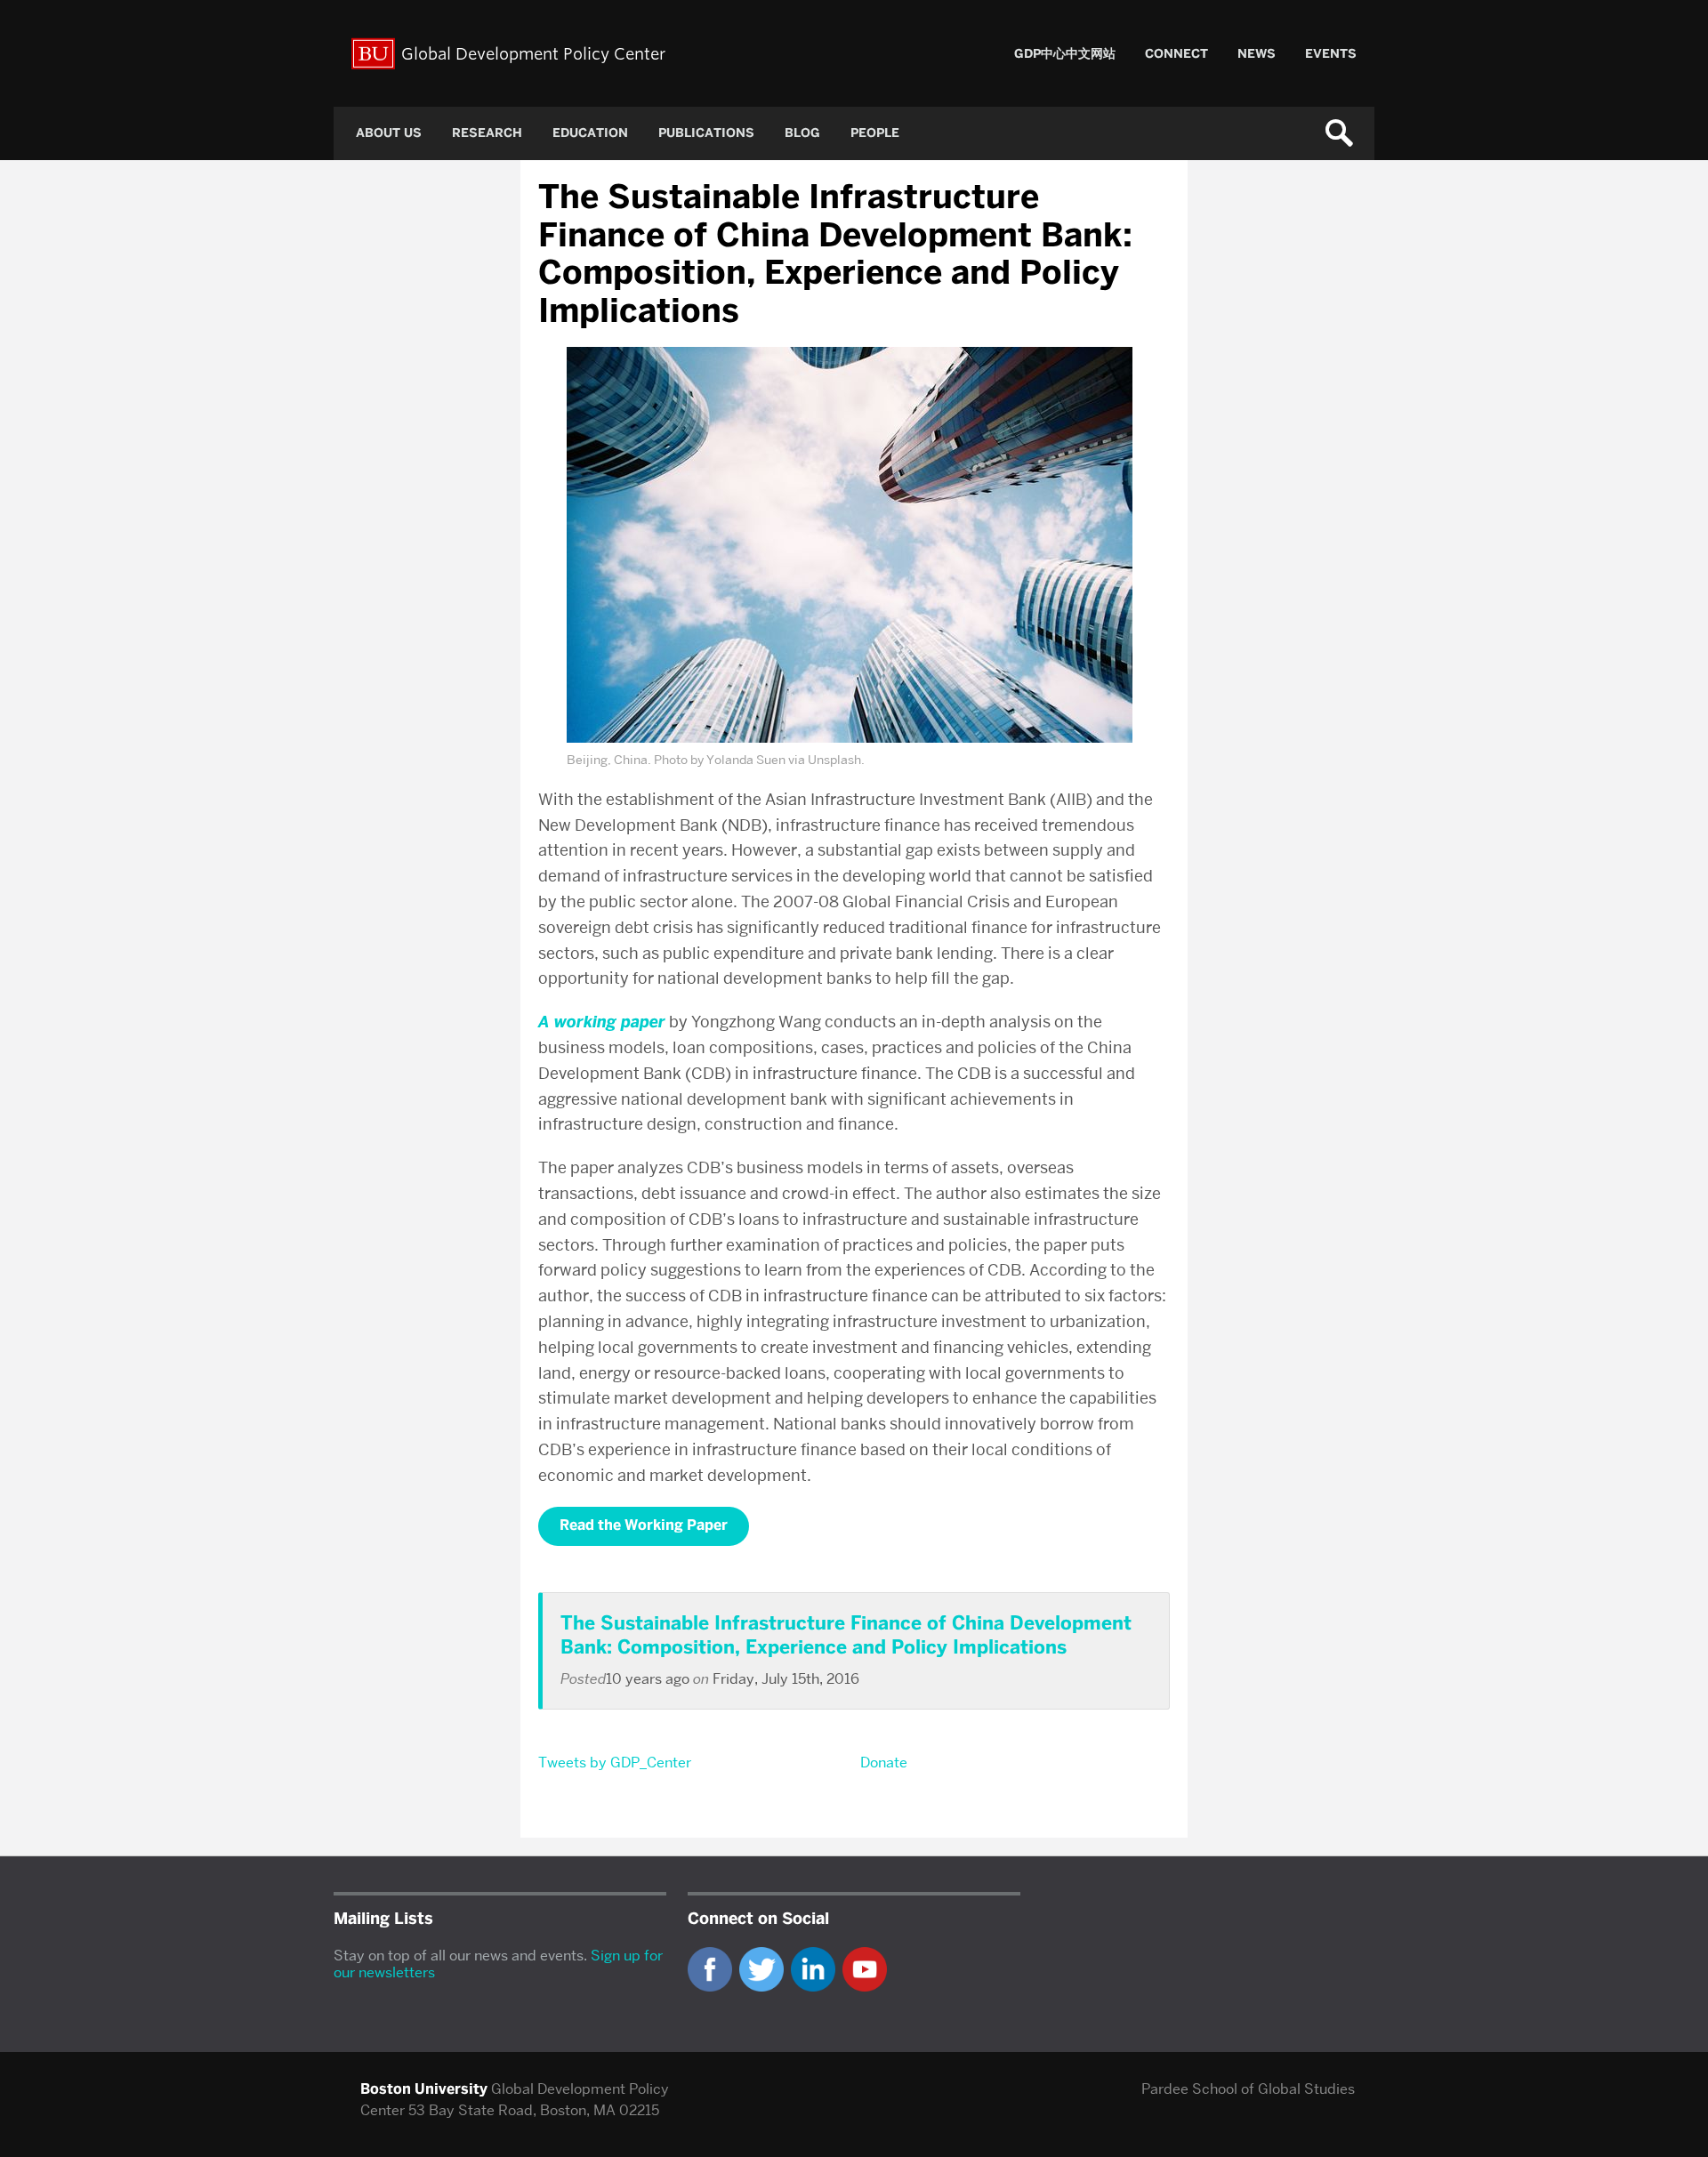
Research (487, 133)
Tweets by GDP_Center (615, 1763)
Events (1331, 54)
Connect (1176, 54)
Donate (884, 1763)
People (875, 133)
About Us (389, 133)
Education (590, 133)
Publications (706, 133)
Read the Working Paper (644, 1525)
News (1257, 54)
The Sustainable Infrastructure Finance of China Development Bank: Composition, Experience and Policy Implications (846, 1635)
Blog (802, 133)
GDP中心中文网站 (1065, 54)
